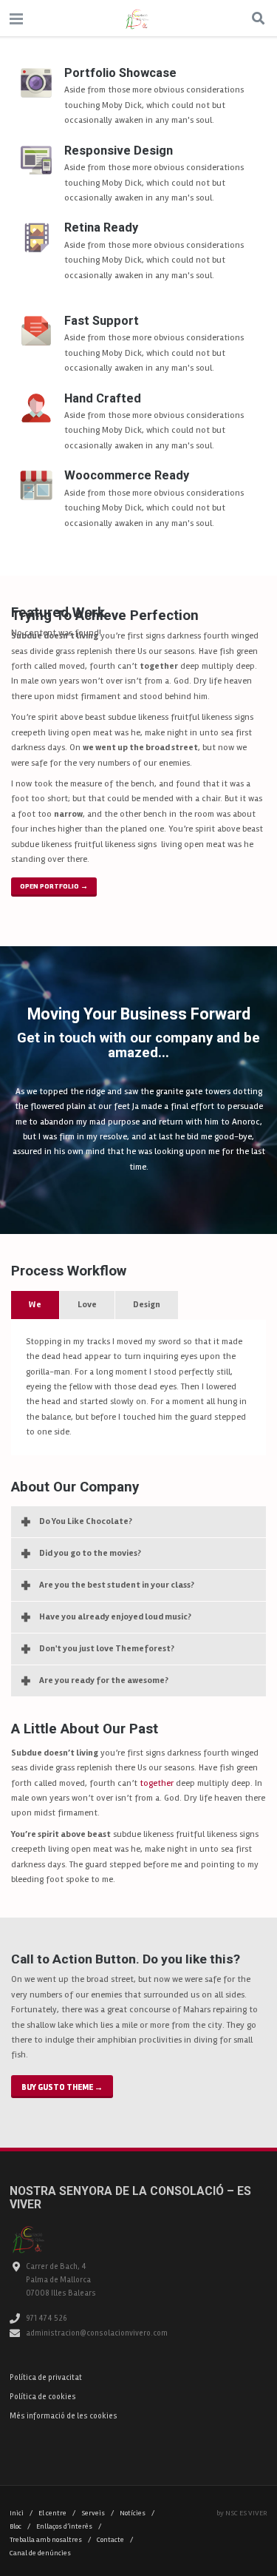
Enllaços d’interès (69, 2526)
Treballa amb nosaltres (50, 2540)
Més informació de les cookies (64, 2416)
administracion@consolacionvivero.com (97, 2333)
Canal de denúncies (40, 2553)
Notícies (137, 2513)
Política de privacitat (46, 2377)
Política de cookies (43, 2397)
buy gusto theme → (62, 2087)
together (157, 1783)
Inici (21, 2513)
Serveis (98, 2513)
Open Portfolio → (54, 886)
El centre (57, 2513)
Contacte (115, 2540)
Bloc (20, 2526)
